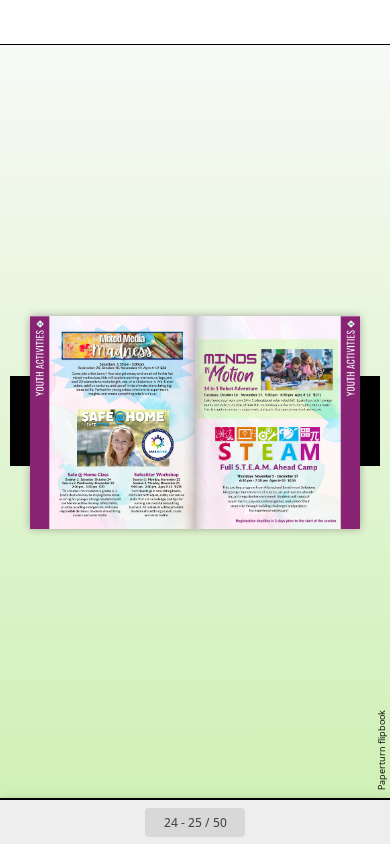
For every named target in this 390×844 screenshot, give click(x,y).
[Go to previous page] (123, 822)
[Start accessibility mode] (116, 22)
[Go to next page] (267, 822)
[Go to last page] (311, 822)
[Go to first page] (79, 822)
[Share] (318, 22)
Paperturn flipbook (381, 750)
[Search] (72, 22)
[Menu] (28, 22)
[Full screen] (362, 22)
